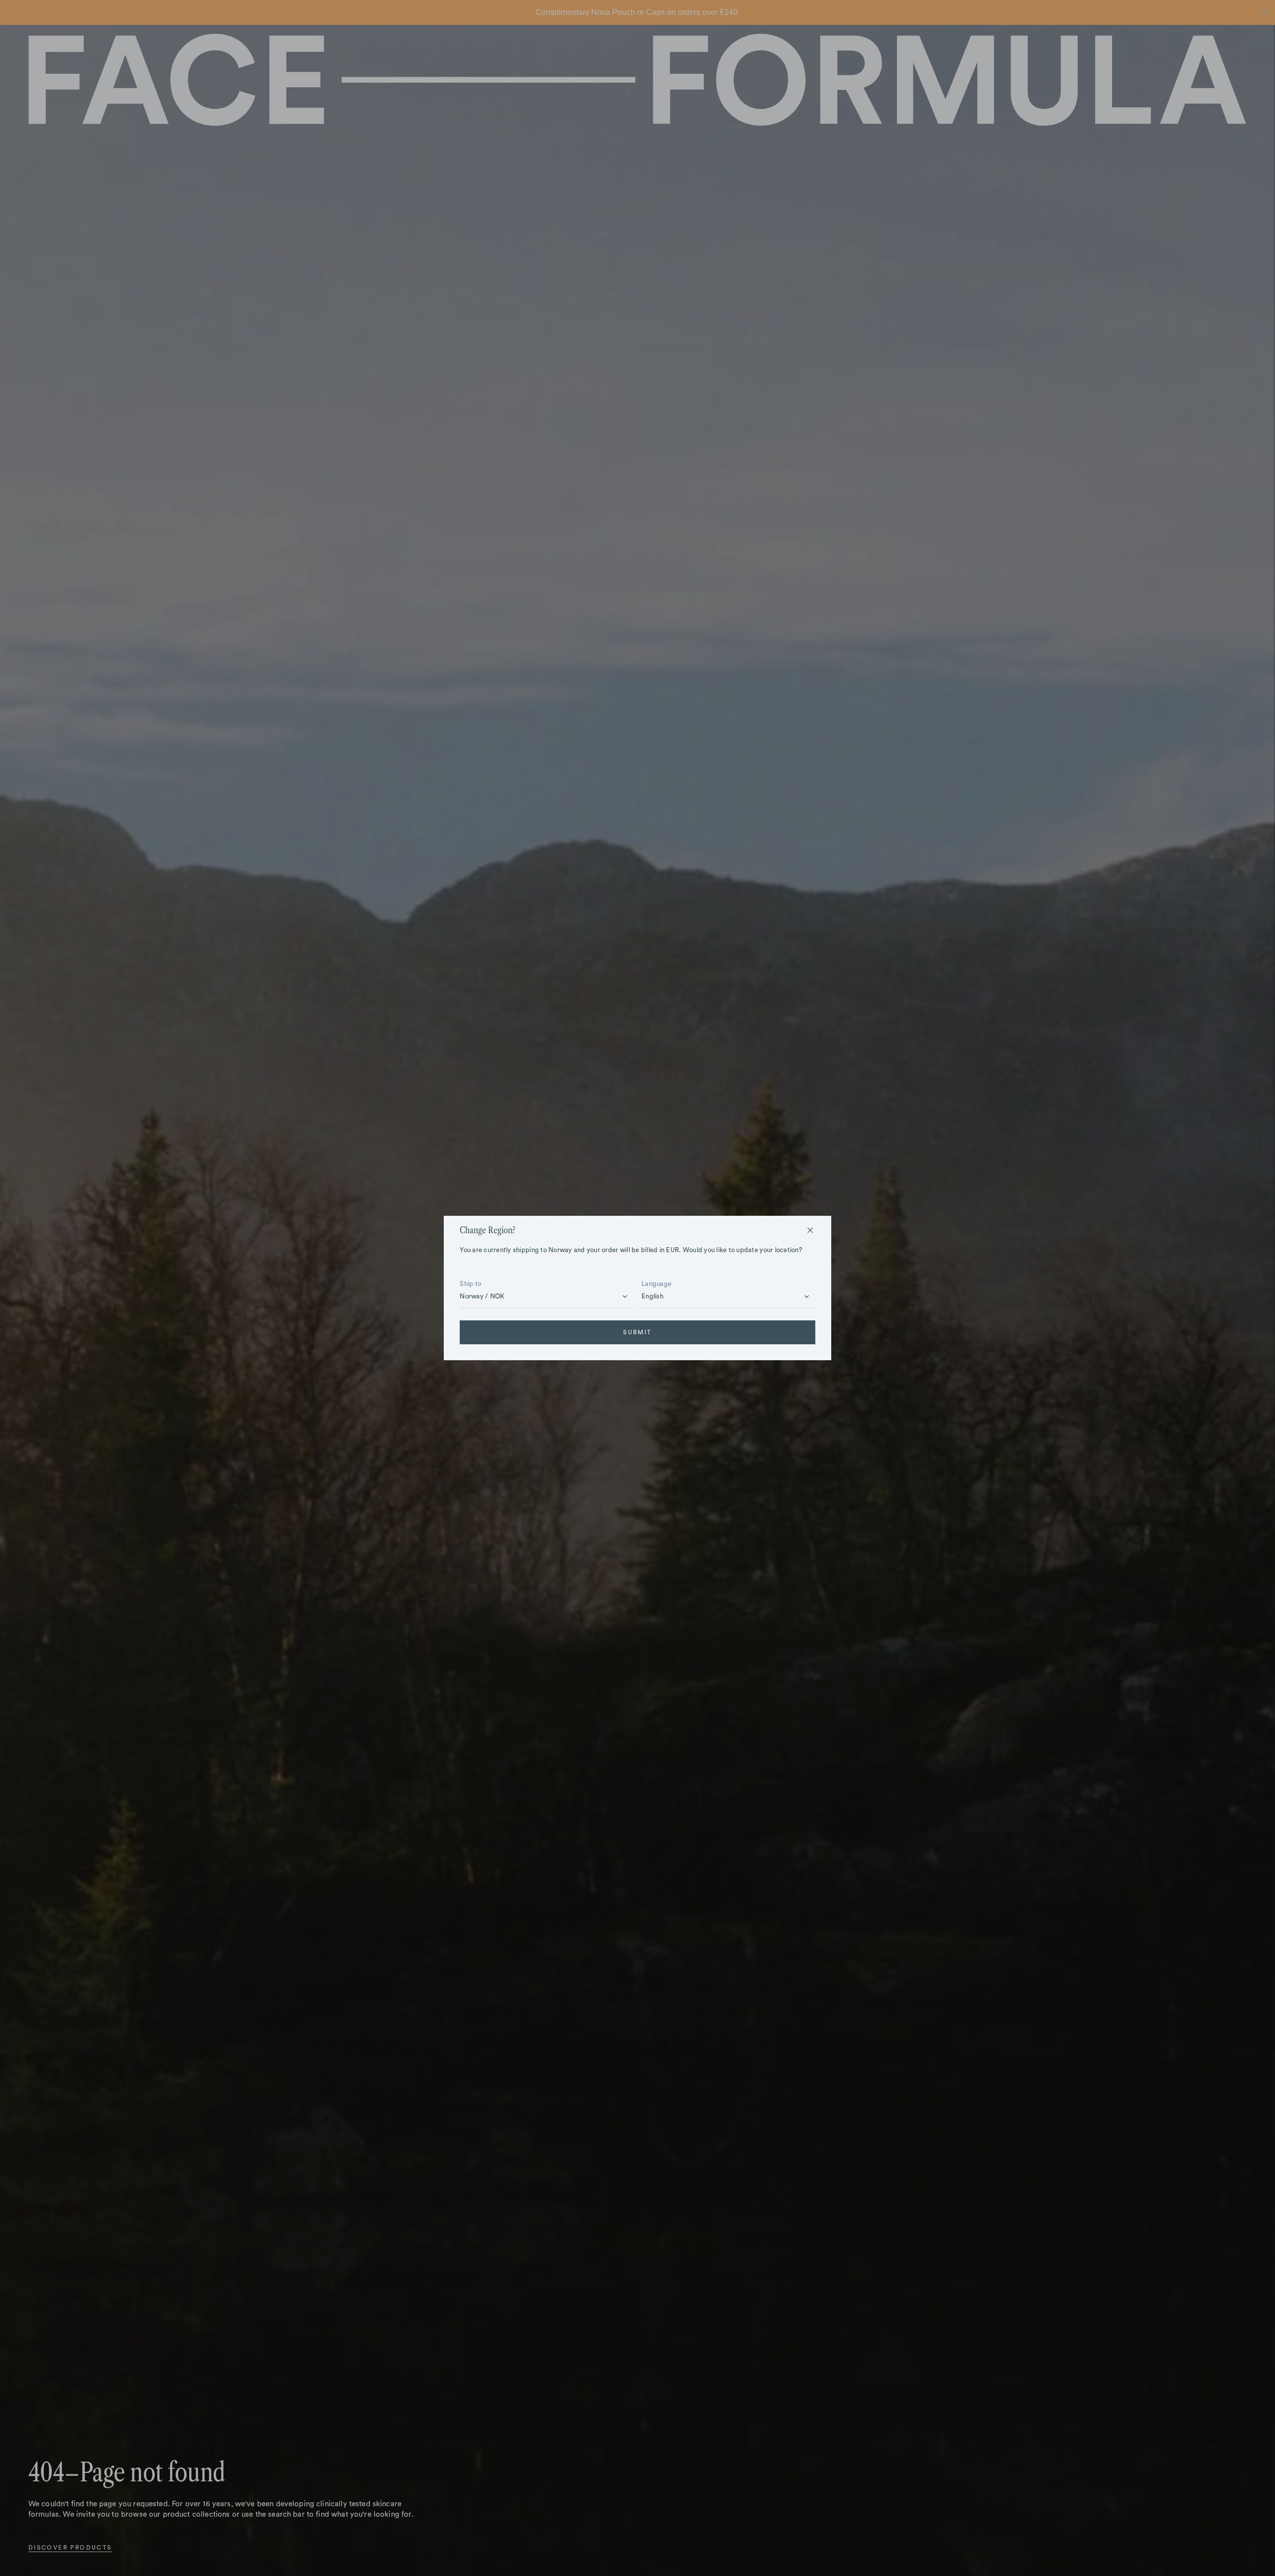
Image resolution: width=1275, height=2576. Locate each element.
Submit (637, 1332)
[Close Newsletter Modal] (810, 1230)
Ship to (470, 1284)
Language (656, 1284)
